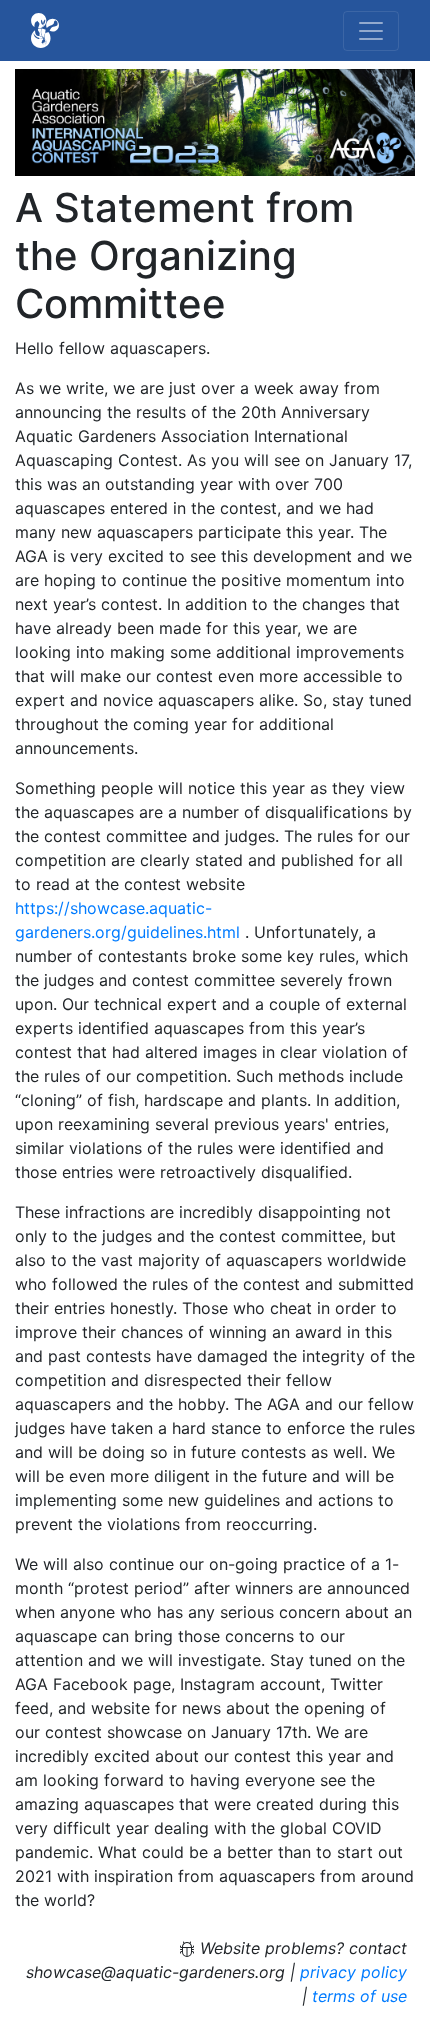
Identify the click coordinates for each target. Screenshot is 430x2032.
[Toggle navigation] (371, 31)
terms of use (359, 1996)
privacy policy (353, 1972)
